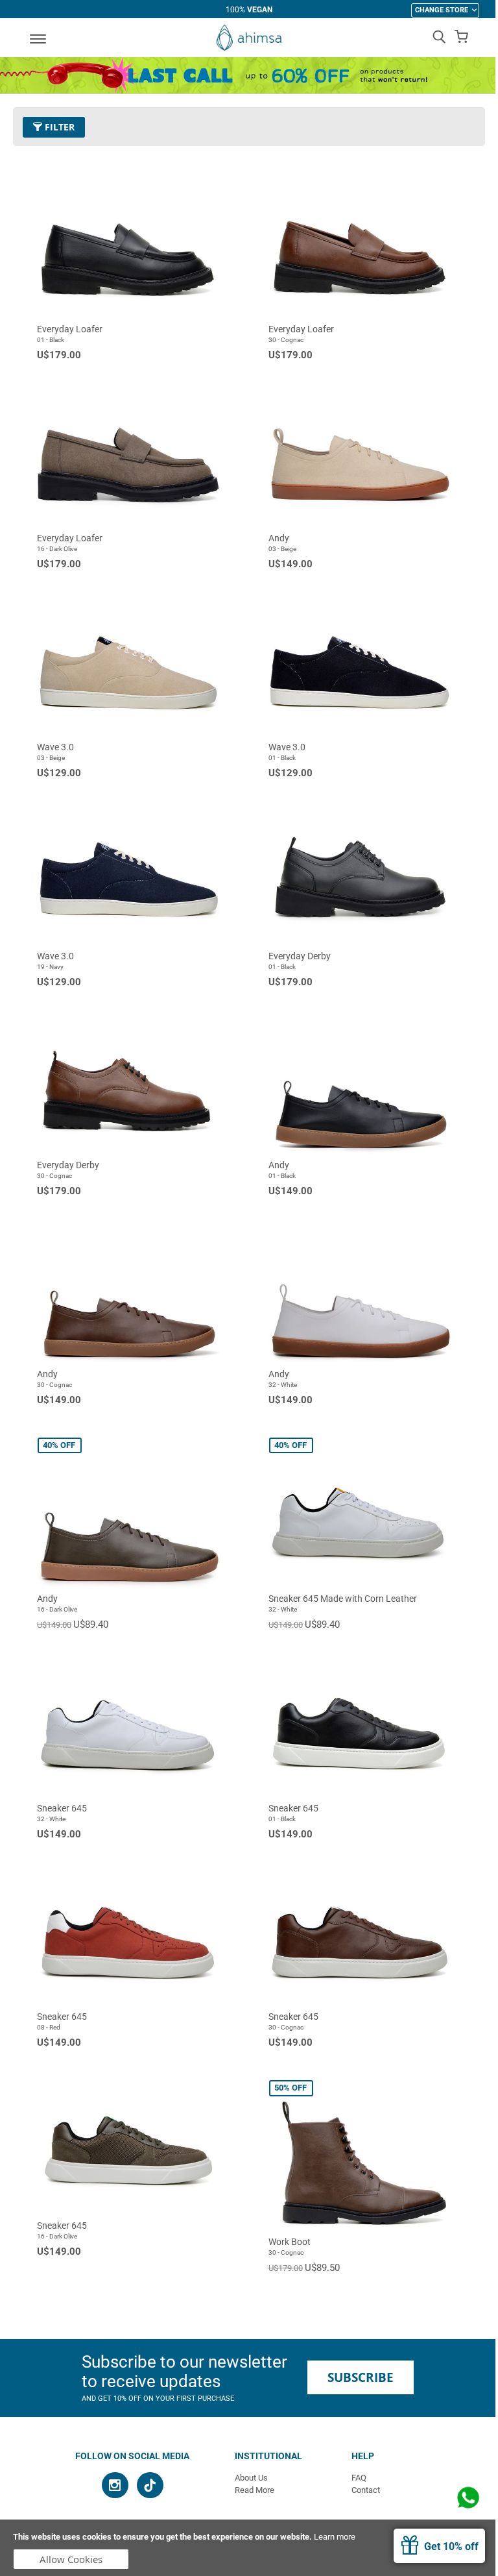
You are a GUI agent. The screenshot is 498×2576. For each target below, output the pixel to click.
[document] (249, 2548)
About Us (251, 2478)
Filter (58, 127)
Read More (255, 2490)
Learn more (335, 2537)
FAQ (359, 2478)
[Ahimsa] (249, 38)
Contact (366, 2490)
